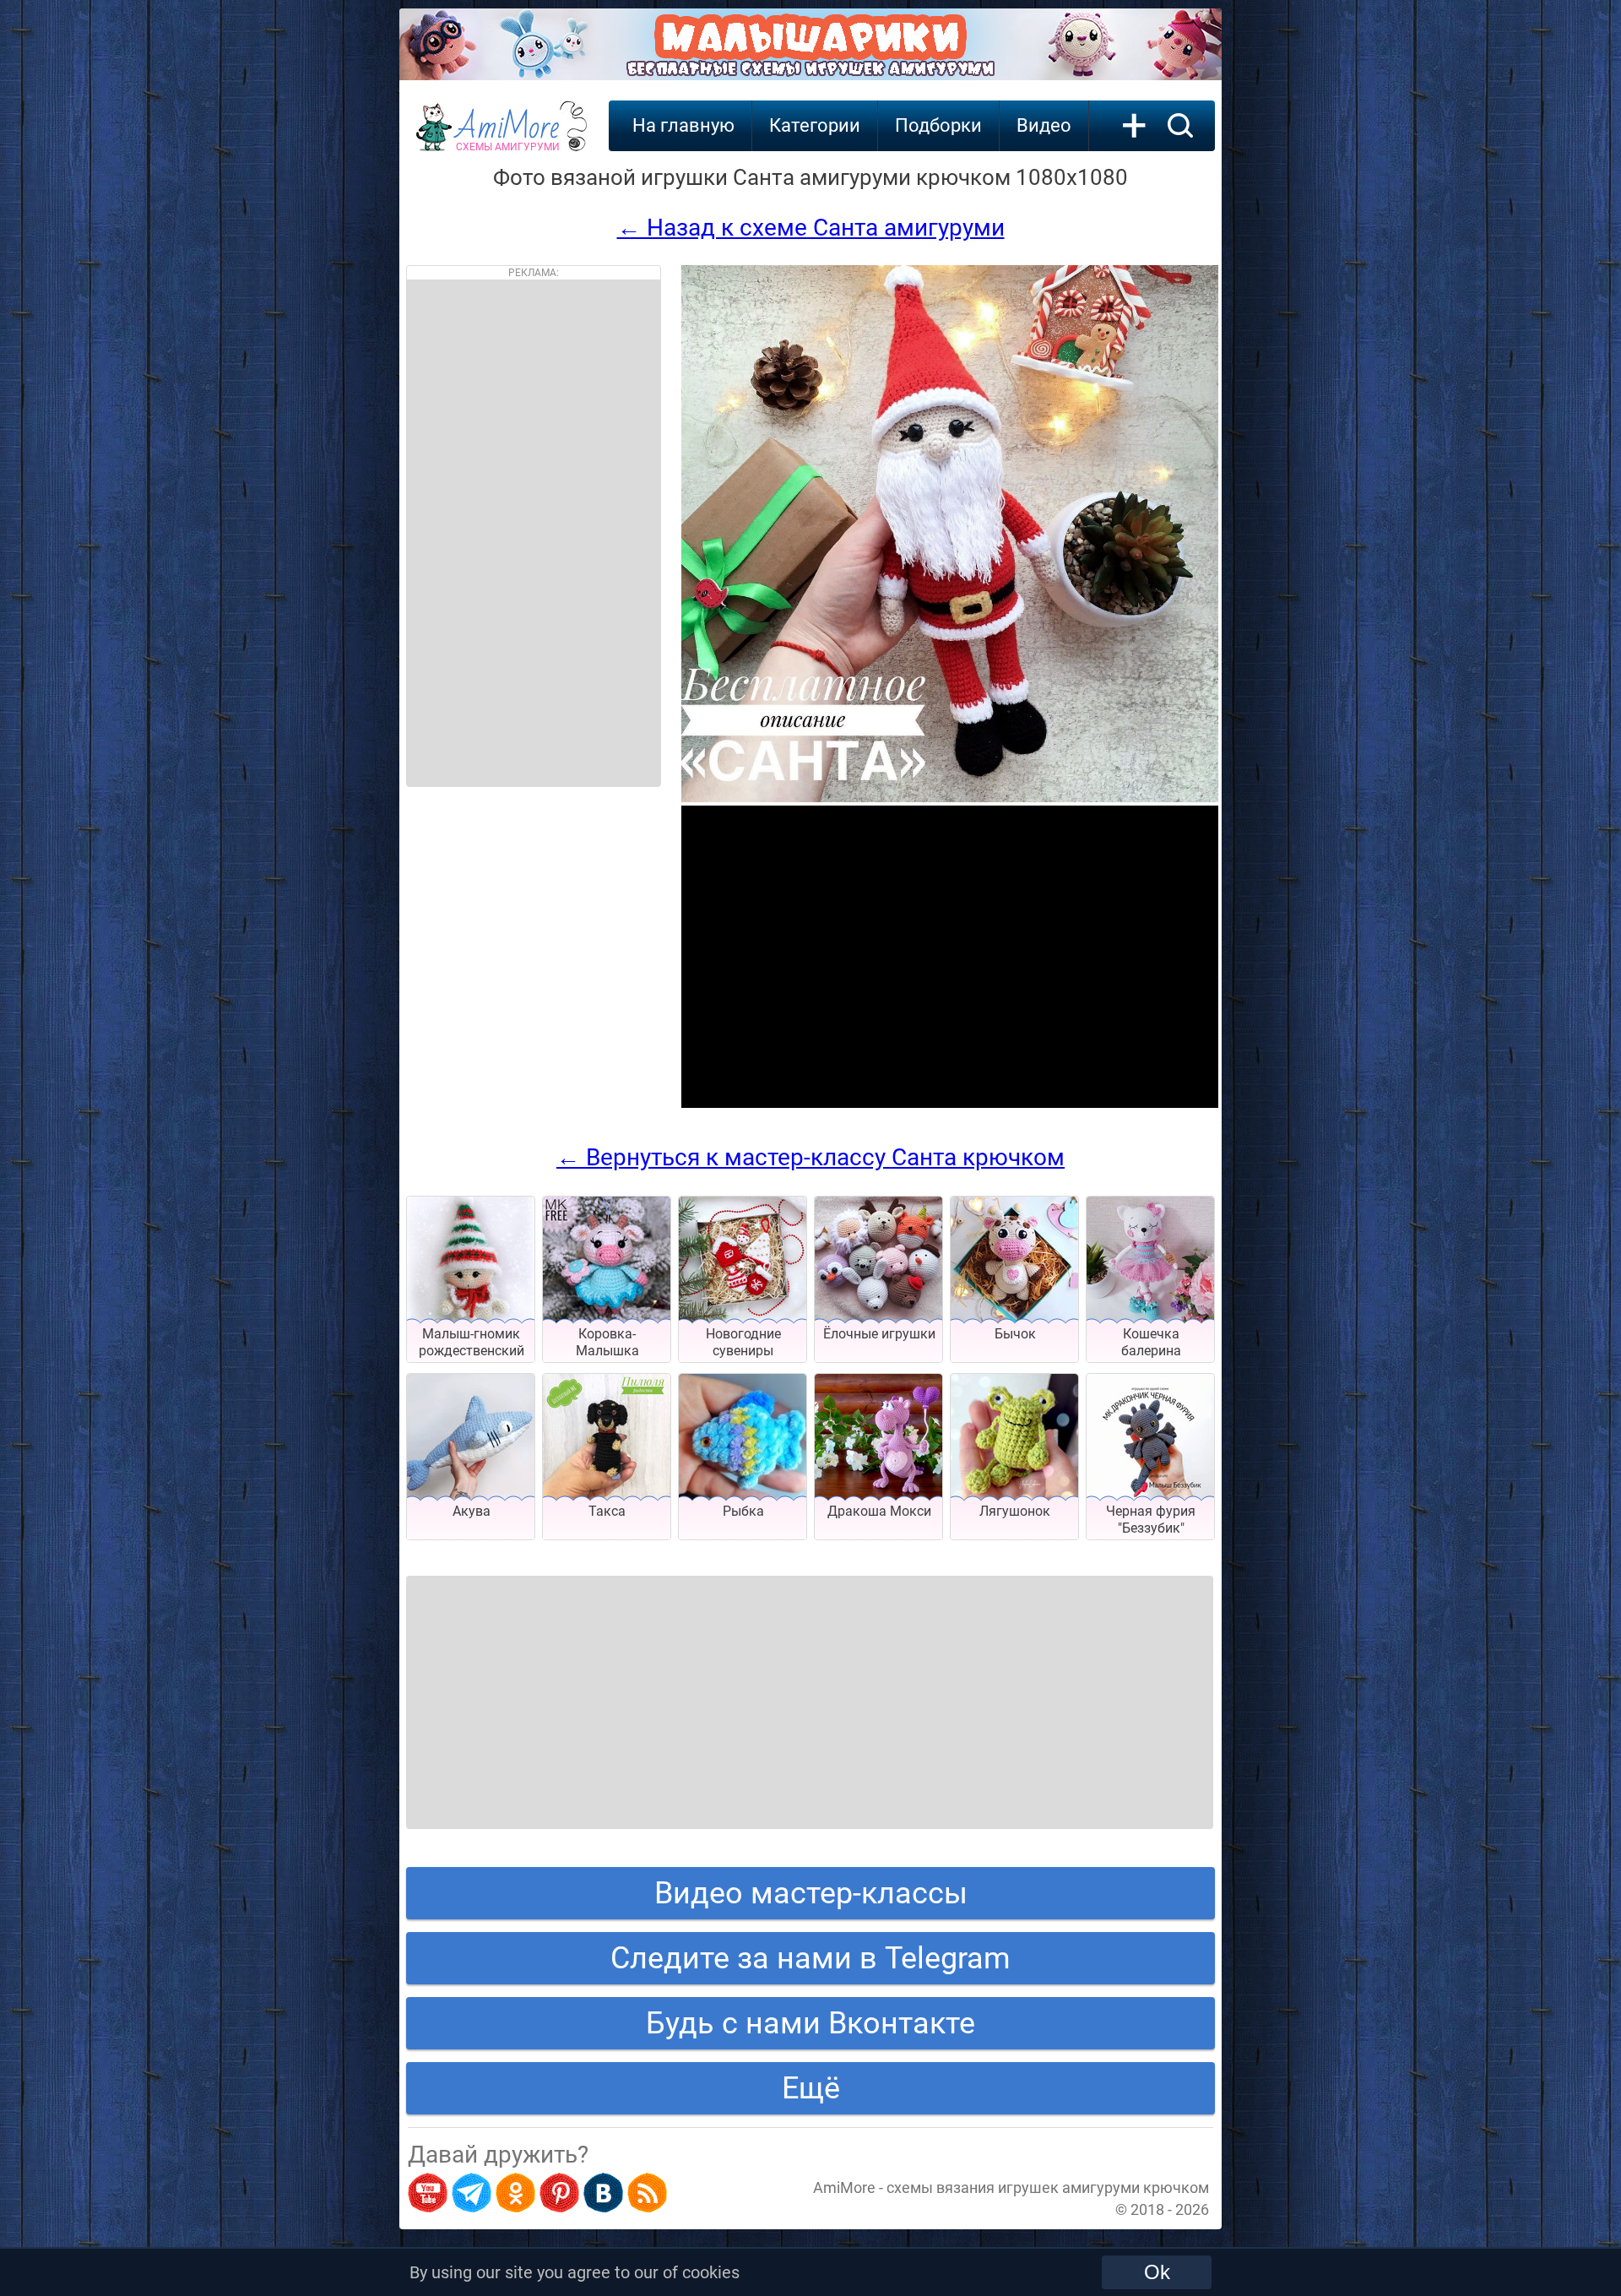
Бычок (1015, 1334)
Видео (1044, 125)
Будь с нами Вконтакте (810, 2023)
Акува (472, 1511)
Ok (1157, 2272)
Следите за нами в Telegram (810, 1958)
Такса (607, 1511)
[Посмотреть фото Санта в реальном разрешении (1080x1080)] (950, 798)
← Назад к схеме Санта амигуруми (811, 228)
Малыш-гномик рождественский (472, 1342)
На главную (683, 125)
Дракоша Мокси (879, 1511)
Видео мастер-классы (811, 1893)
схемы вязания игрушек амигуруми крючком (1048, 2187)
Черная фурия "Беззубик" (1151, 1520)
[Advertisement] (534, 533)
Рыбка (743, 1511)
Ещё (811, 2088)
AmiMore (508, 136)
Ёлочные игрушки (879, 1334)
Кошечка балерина (1151, 1342)
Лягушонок (1015, 1511)
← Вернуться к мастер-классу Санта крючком (810, 1157)
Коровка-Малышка (607, 1342)
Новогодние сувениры (743, 1342)
